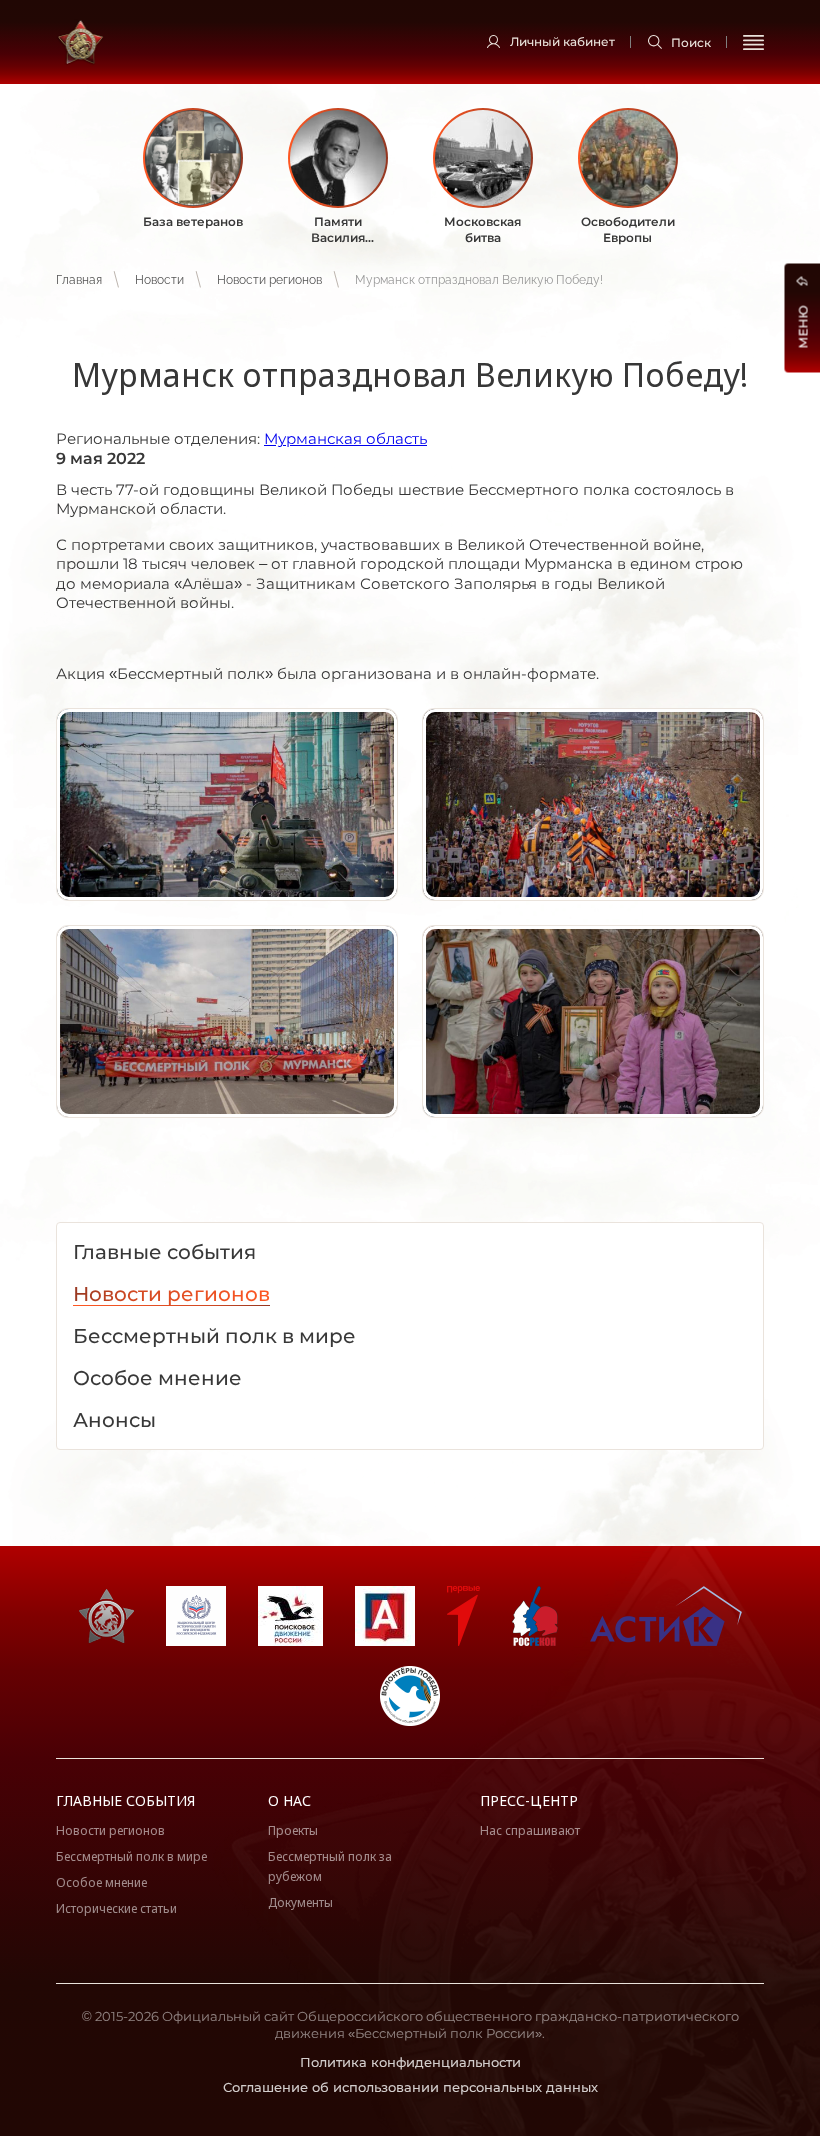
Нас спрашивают (530, 1830)
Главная (79, 280)
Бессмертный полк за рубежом (330, 1866)
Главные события (125, 1800)
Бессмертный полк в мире (131, 1856)
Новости (159, 280)
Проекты (293, 1830)
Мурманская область (345, 438)
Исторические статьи (116, 1908)
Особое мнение (101, 1882)
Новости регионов (269, 280)
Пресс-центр (529, 1800)
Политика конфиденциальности (410, 2062)
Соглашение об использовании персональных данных (410, 2087)
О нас (289, 1800)
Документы (300, 1902)
